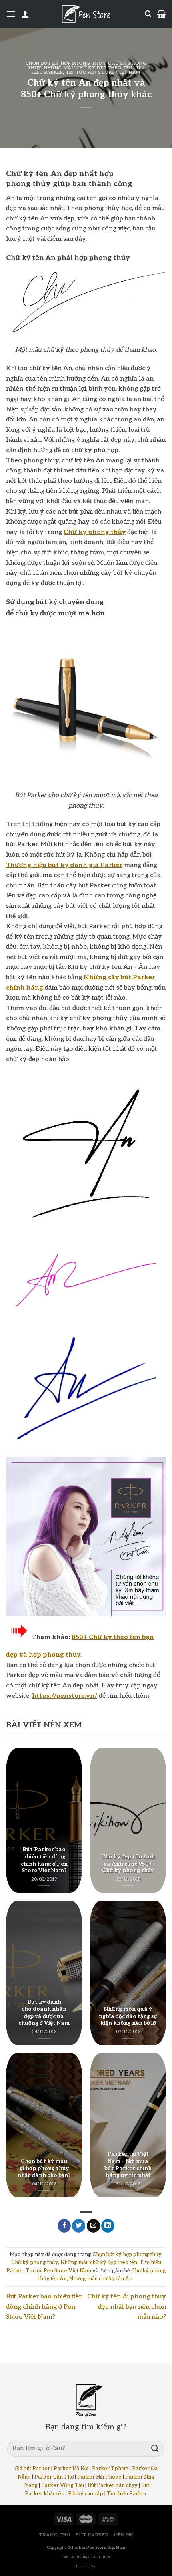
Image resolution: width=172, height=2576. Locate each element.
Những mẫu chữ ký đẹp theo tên (88, 68)
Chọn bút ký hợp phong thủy (66, 63)
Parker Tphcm (110, 2469)
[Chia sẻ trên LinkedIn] (108, 2226)
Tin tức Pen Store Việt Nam (103, 72)
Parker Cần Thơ (54, 2477)
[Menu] (11, 14)
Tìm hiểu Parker (127, 2494)
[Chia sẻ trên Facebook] (64, 2226)
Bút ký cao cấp (86, 2494)
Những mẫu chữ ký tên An (101, 2279)
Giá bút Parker (32, 2469)
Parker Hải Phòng (99, 2477)
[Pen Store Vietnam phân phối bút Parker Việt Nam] (86, 14)
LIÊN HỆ (124, 2535)
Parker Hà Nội (71, 2469)
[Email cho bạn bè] (93, 2226)
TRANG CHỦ (55, 2535)
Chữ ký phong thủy (35, 2262)
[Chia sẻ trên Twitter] (79, 2226)
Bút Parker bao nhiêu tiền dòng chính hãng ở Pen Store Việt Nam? (44, 2307)
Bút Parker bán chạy (113, 2485)
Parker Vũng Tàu (63, 2485)
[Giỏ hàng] (161, 14)
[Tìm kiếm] (148, 14)
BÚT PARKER (92, 2535)
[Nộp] (155, 2448)
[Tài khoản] (25, 14)
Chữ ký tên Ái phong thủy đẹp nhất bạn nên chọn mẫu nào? (127, 2307)
